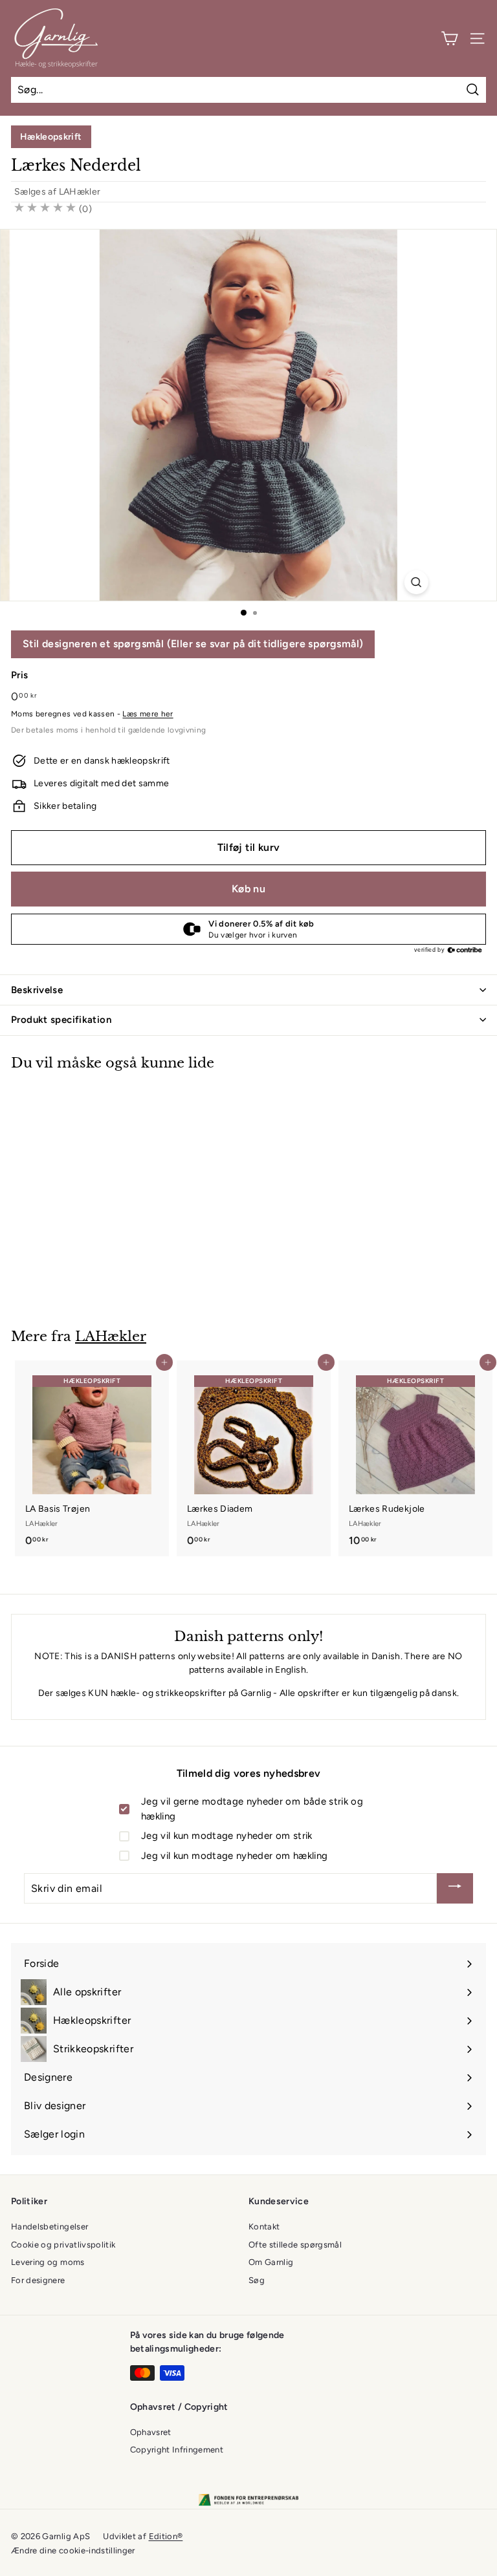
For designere (38, 2280)
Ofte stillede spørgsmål (295, 2245)
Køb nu (248, 889)
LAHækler (80, 192)
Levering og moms (48, 2262)
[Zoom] (416, 582)
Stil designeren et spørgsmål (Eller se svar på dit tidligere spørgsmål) (193, 644)
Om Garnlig (271, 2262)
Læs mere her (148, 714)
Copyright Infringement (177, 2450)
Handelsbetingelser (50, 2227)
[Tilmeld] (455, 1888)
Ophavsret (151, 2432)
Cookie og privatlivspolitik (63, 2245)
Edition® (166, 2536)
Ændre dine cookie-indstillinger (73, 2550)
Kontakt (264, 2227)
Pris (19, 675)
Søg (257, 2280)
